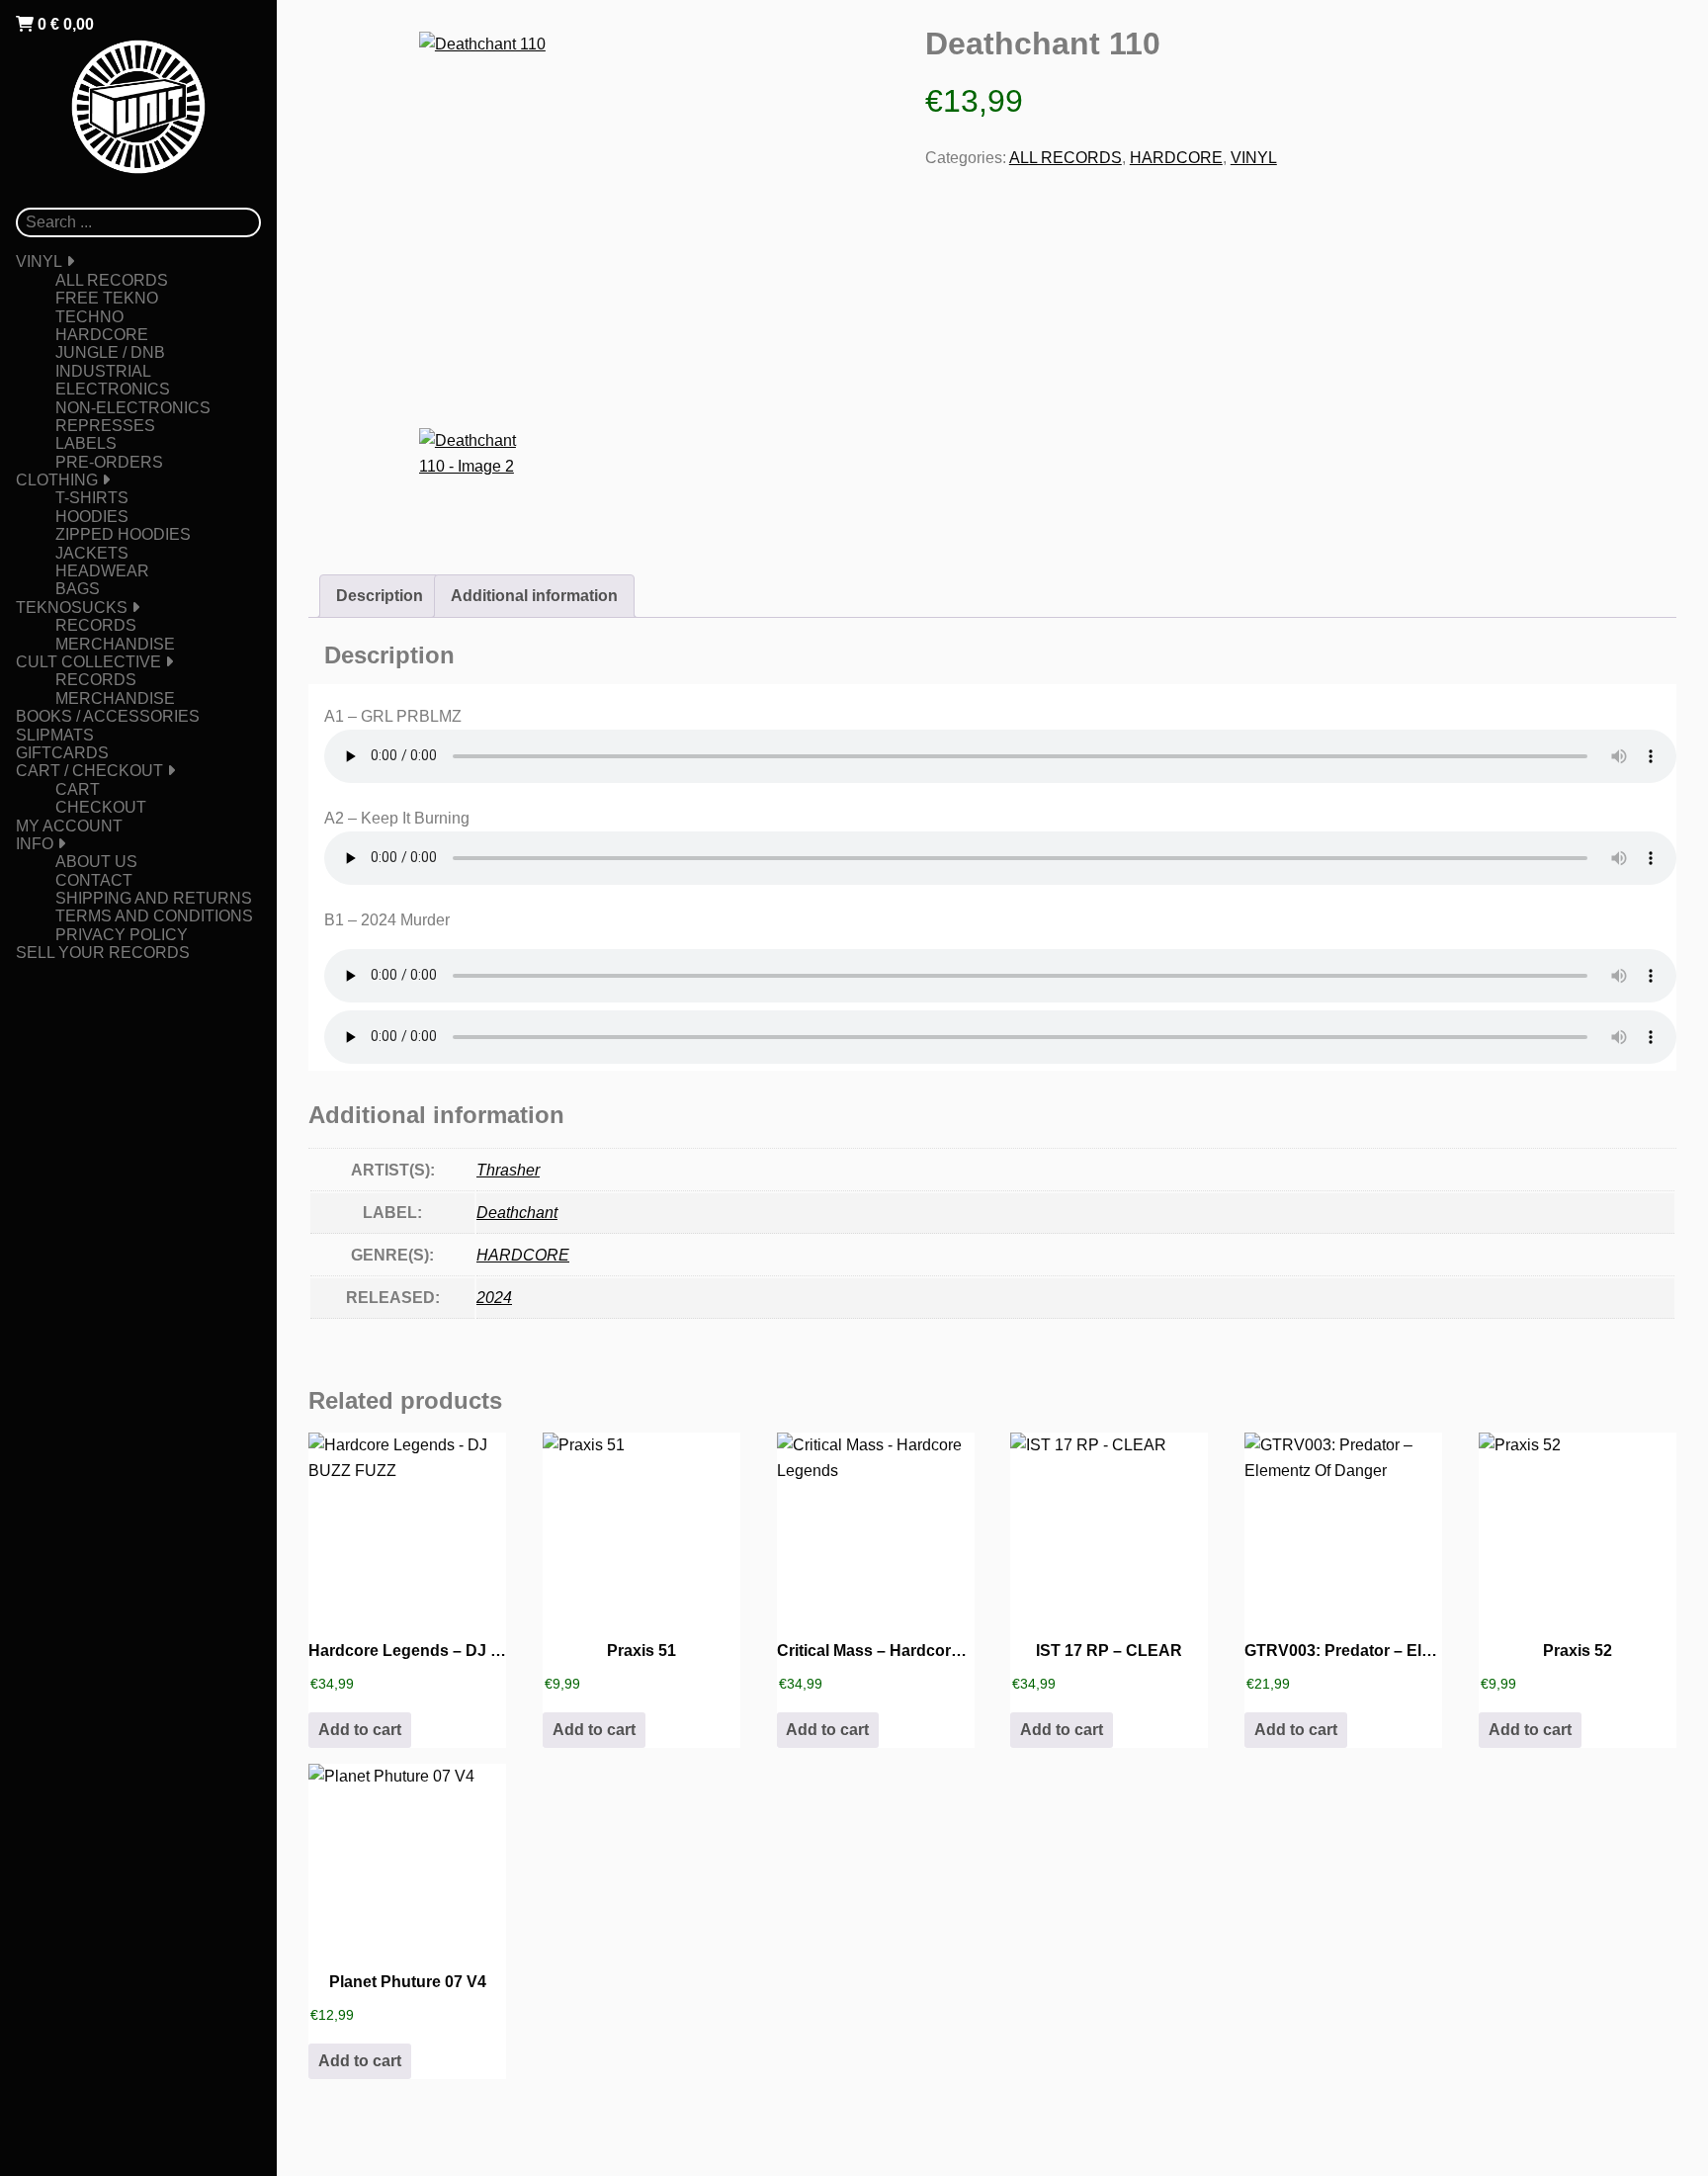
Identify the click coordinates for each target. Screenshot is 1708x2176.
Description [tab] (380, 596)
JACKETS (92, 553)
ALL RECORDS (112, 280)
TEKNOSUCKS (72, 608)
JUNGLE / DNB (110, 352)
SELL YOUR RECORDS (103, 953)
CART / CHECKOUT (89, 771)
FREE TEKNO (107, 298)
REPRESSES (105, 426)
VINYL (39, 261)
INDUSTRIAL (103, 371)
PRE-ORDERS (109, 462)
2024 (494, 1298)
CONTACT (94, 880)
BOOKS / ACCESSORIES (108, 716)
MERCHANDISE (115, 644)
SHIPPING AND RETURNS (154, 898)
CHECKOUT (101, 807)
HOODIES (92, 517)
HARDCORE (102, 335)
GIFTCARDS (62, 753)
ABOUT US (96, 862)
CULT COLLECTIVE (88, 662)
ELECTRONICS (113, 389)
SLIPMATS (55, 735)
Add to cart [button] (360, 1730)
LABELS (86, 443)
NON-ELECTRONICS (133, 408)
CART (78, 789)
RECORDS (96, 625)
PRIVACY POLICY (122, 935)
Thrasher (508, 1170)
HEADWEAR (102, 571)
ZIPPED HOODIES (123, 534)
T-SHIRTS (92, 498)
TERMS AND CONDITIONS (154, 916)
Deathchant (517, 1213)
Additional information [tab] (534, 596)
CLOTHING (57, 480)
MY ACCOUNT (69, 826)
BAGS (78, 589)
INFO (35, 844)
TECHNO (89, 317)
